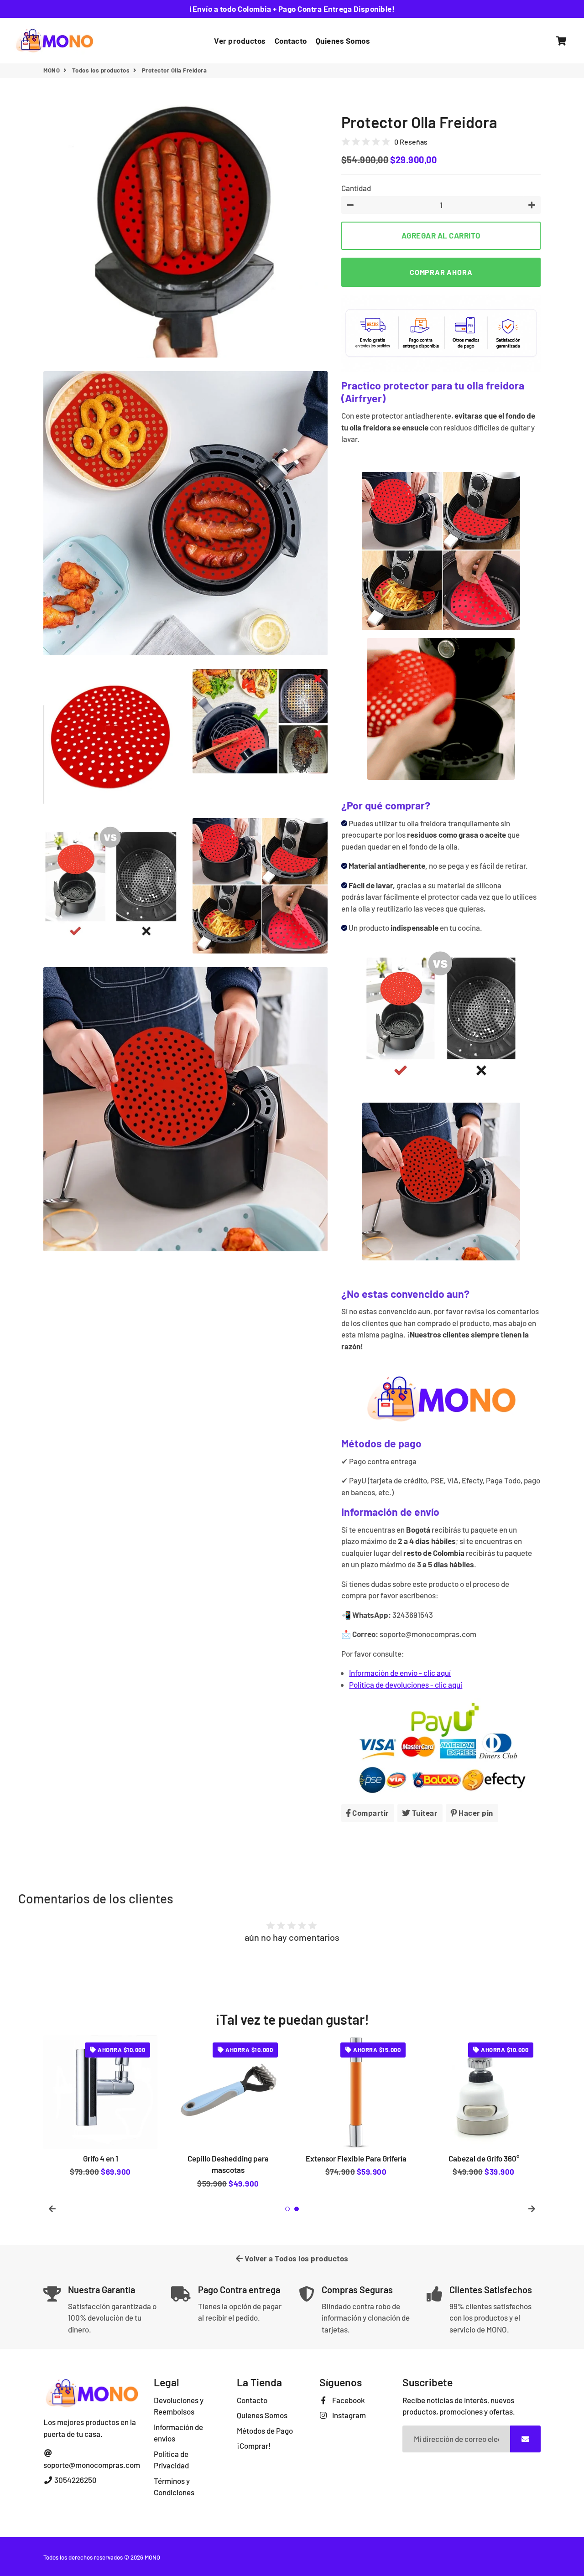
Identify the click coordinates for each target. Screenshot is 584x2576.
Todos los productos (101, 70)
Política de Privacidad (171, 2460)
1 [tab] (287, 2209)
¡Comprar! (254, 2446)
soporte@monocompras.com (92, 2465)
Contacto (291, 41)
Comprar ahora (441, 272)
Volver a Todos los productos (296, 2258)
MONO (52, 70)
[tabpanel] (100, 2114)
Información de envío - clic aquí (400, 1673)
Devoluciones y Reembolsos (179, 2406)
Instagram (348, 2415)
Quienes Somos (343, 41)
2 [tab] (297, 2209)
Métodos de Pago (265, 2431)
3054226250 (75, 2480)
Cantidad (356, 188)
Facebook (348, 2400)
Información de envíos (178, 2433)
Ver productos (240, 41)
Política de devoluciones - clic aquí (406, 1685)
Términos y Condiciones (174, 2487)
